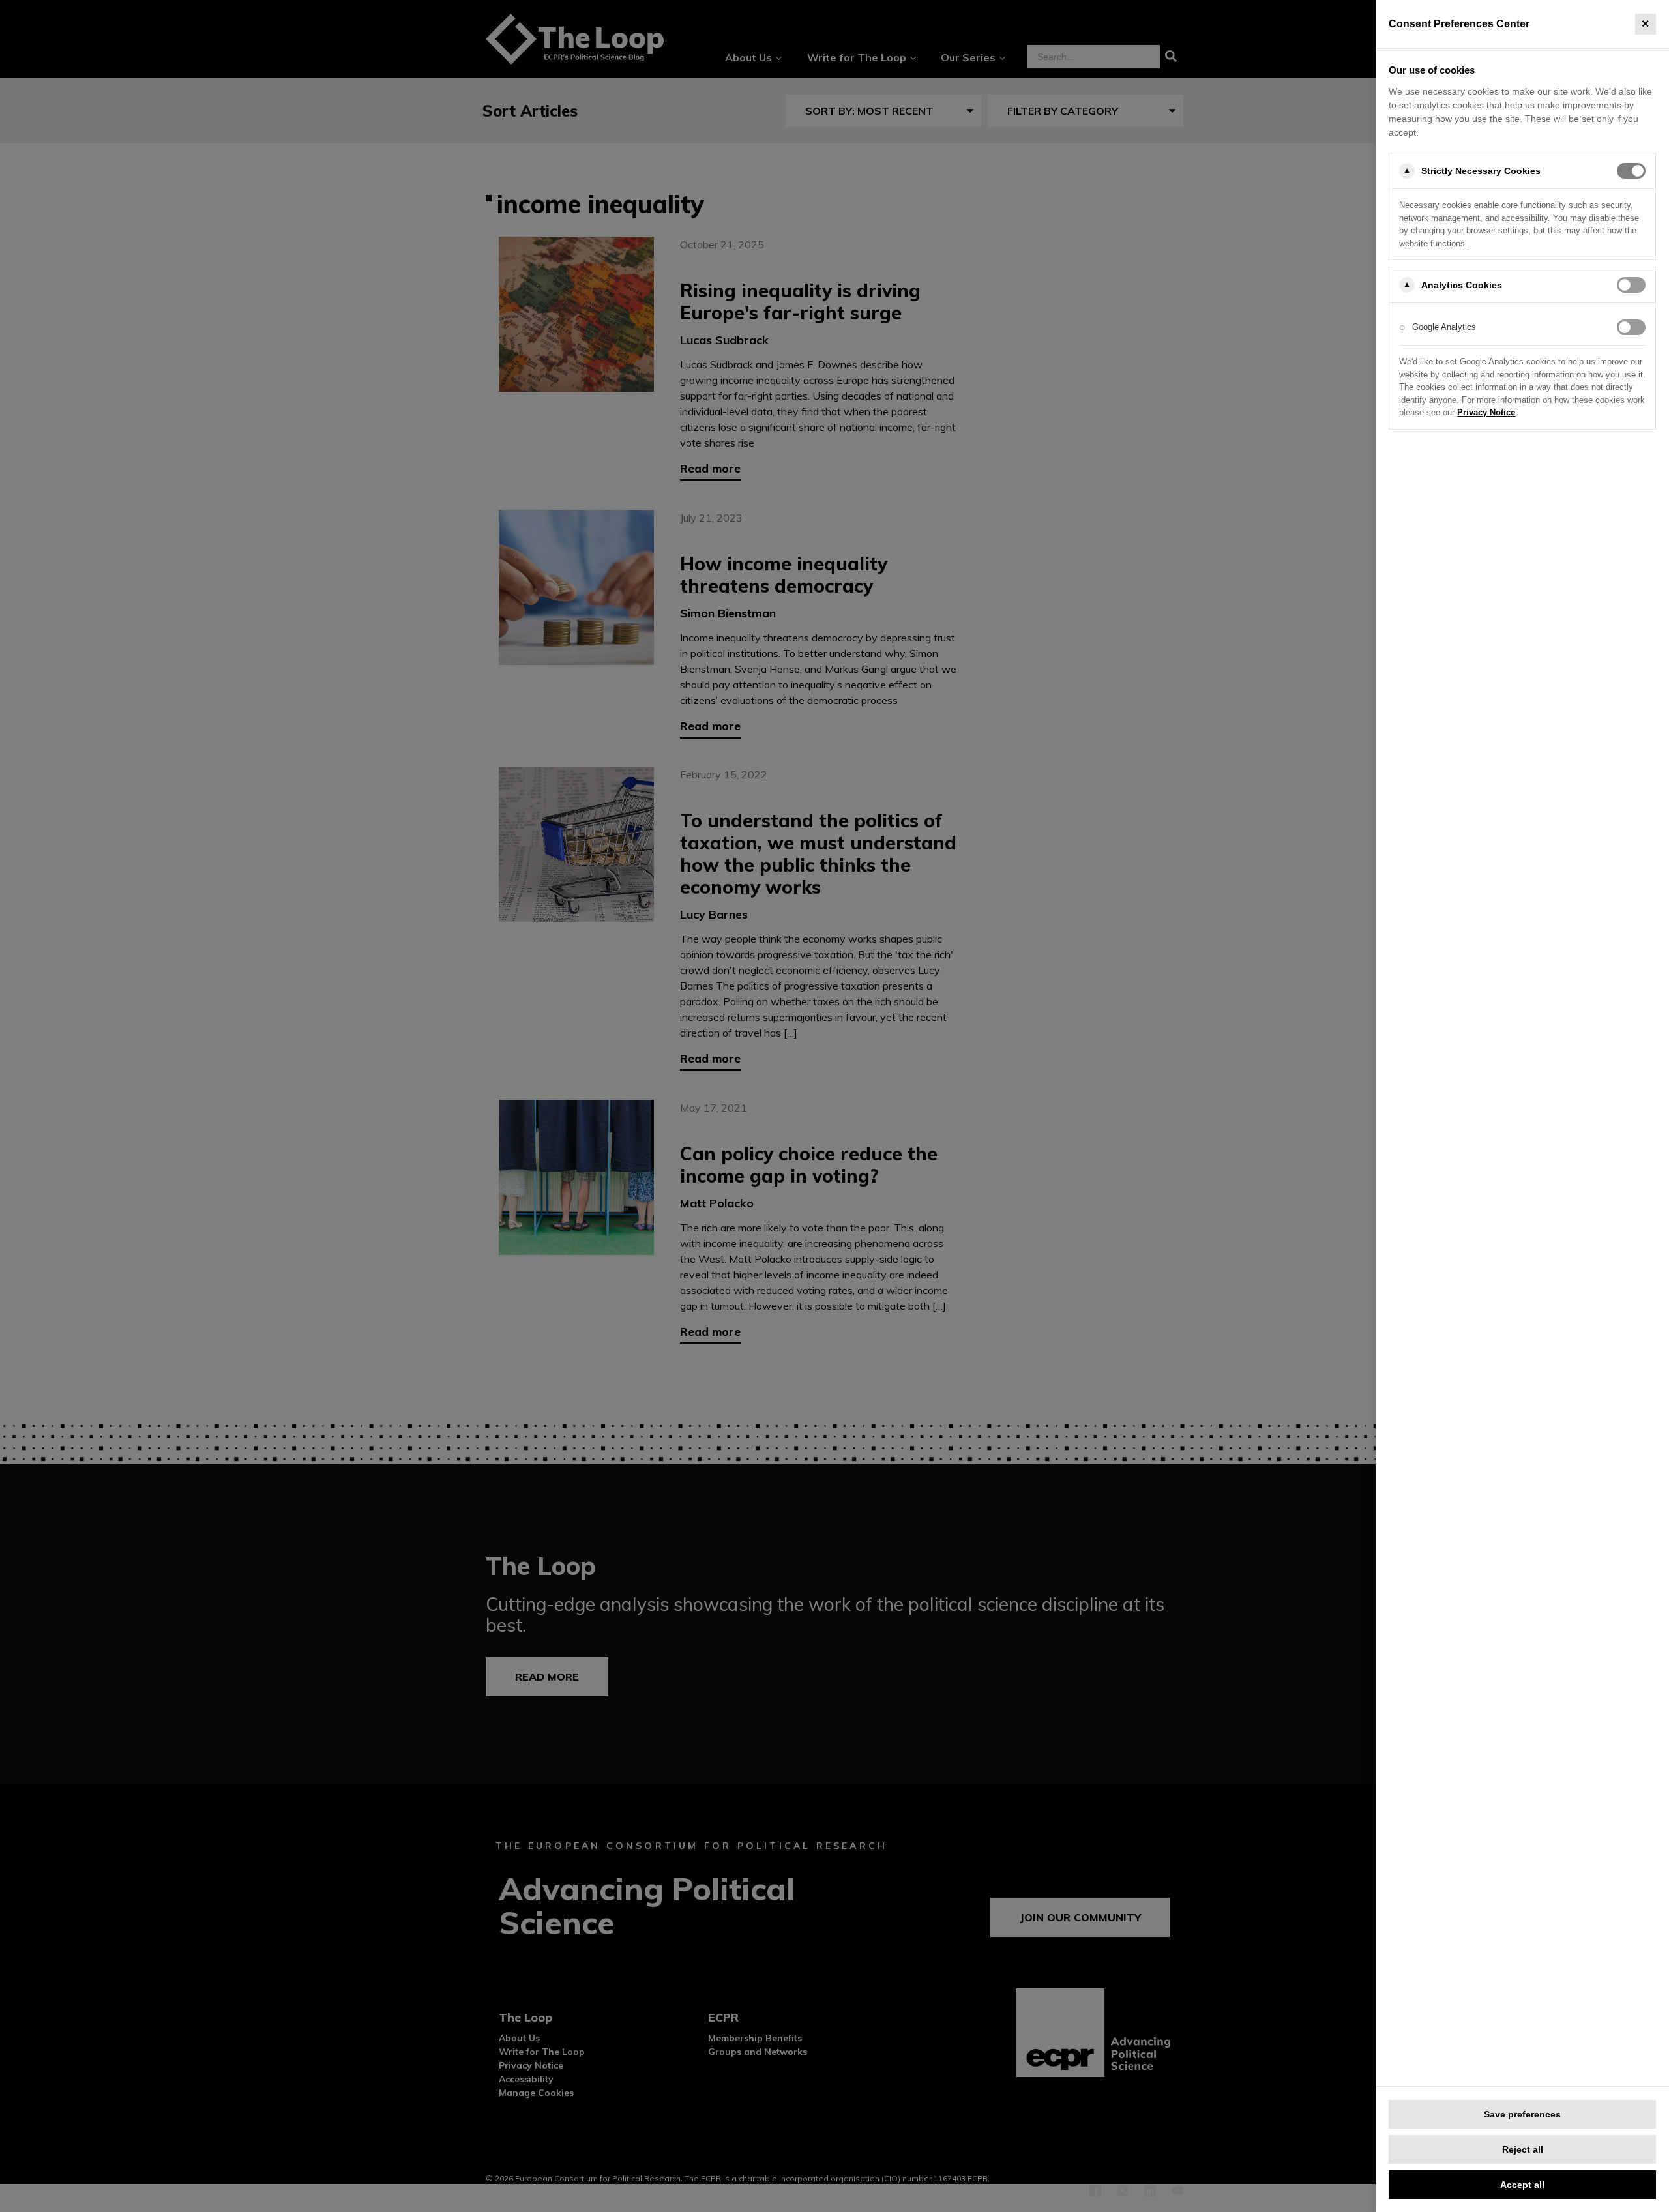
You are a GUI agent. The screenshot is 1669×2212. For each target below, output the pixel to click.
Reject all (1523, 2149)
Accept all (1522, 2185)
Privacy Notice (1486, 412)
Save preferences (1522, 2114)
